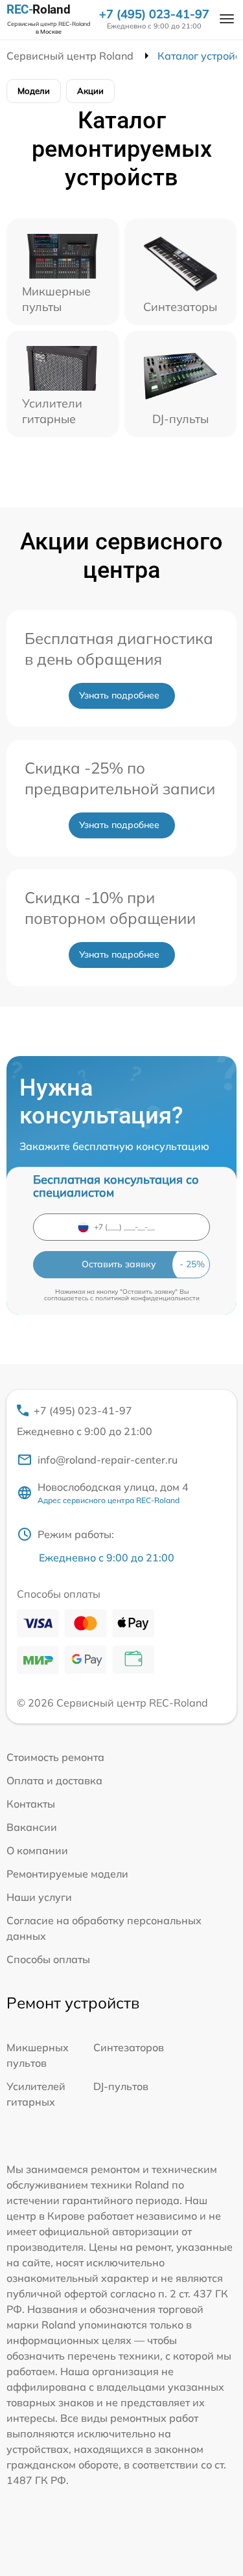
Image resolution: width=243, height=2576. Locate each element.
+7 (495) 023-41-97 (154, 14)
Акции (90, 91)
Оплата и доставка (54, 1780)
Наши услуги (39, 1897)
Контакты (31, 1804)
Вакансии (32, 1827)
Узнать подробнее (119, 695)
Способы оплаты (48, 1959)
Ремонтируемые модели (67, 1874)
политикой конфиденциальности (147, 1298)
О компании (37, 1850)
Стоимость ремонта (55, 1757)
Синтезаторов (129, 2047)
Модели (34, 91)
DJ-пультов (121, 2086)
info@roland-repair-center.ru (108, 1460)
